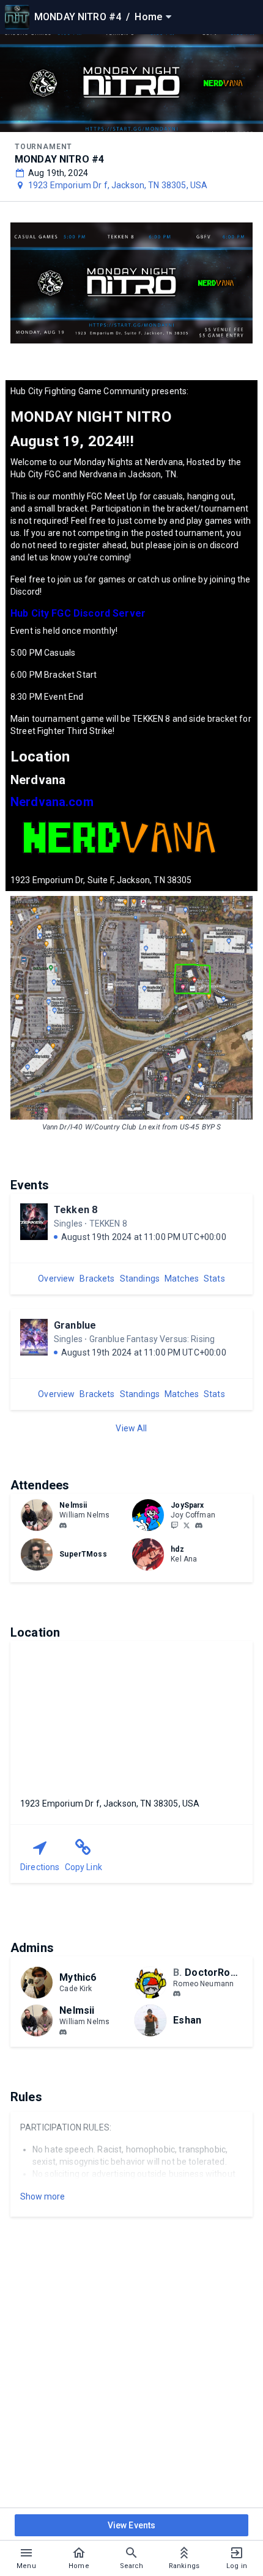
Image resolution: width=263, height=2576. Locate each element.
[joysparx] (199, 1525)
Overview (56, 1279)
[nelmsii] (63, 1525)
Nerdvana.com (52, 802)
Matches (182, 1279)
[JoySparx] (174, 1525)
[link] (63, 1525)
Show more (43, 2196)
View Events (132, 2525)
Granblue (75, 1325)
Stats (214, 1279)
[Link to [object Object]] (40, 1515)
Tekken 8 (76, 1210)
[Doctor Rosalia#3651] (177, 1994)
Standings (140, 1279)
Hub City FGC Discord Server (78, 613)
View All (131, 1428)
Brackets (97, 1279)
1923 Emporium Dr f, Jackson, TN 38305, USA (118, 185)
